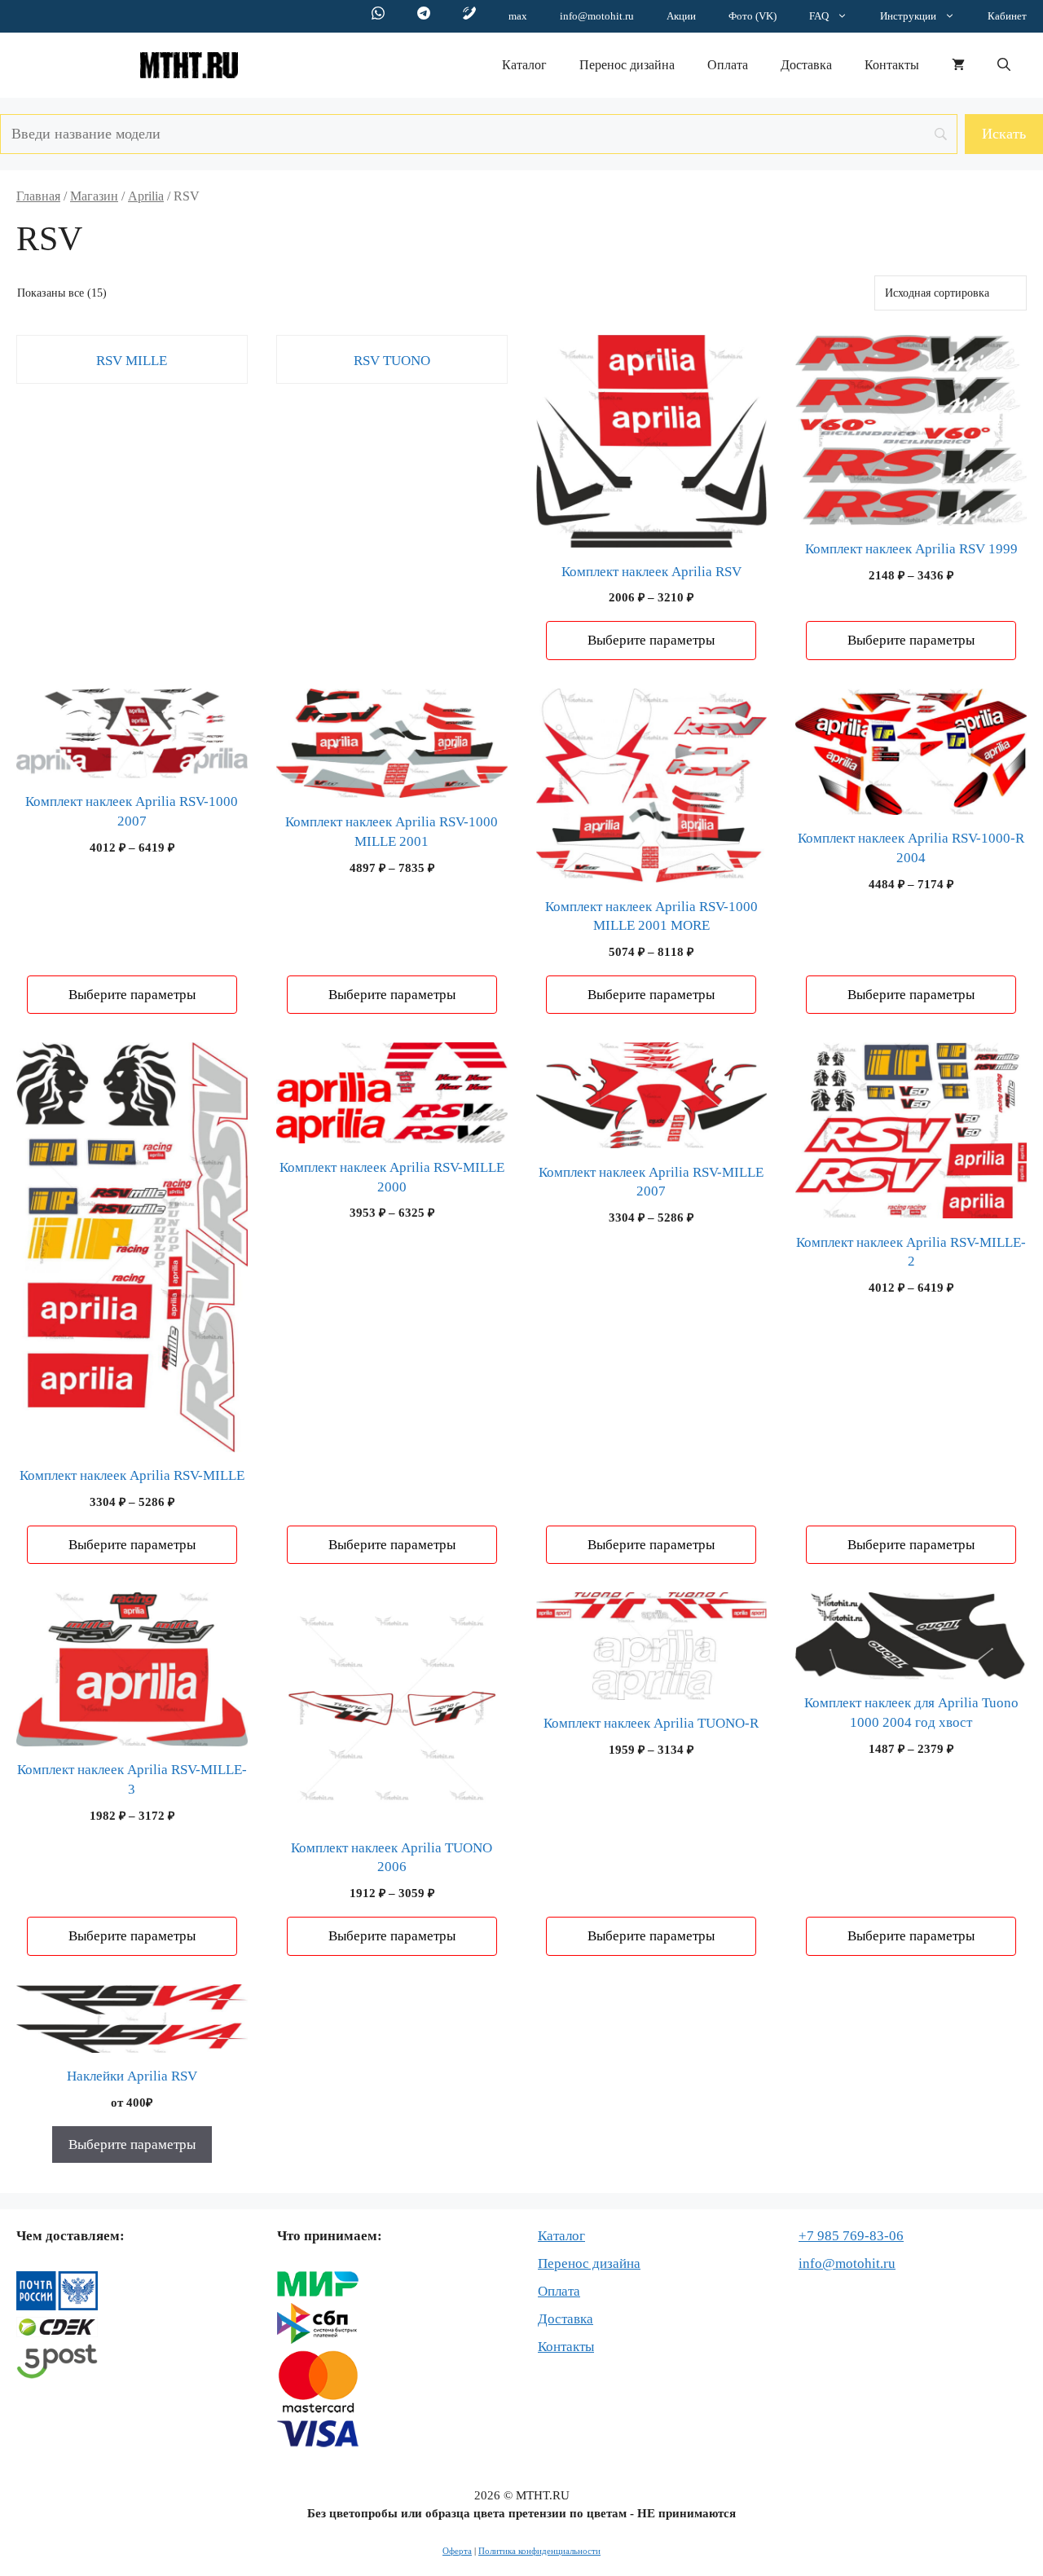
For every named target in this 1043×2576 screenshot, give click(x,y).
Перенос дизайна (627, 65)
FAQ (819, 16)
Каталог (524, 65)
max (518, 16)
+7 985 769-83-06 (851, 2236)
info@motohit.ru (597, 16)
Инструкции (908, 16)
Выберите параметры (651, 640)
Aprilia (146, 196)
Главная (38, 196)
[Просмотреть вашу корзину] (958, 65)
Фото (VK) (753, 16)
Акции (681, 16)
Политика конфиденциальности (539, 2551)
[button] (1004, 65)
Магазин (94, 196)
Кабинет (1007, 16)
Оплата (728, 65)
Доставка (806, 65)
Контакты (892, 65)
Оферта (457, 2551)
